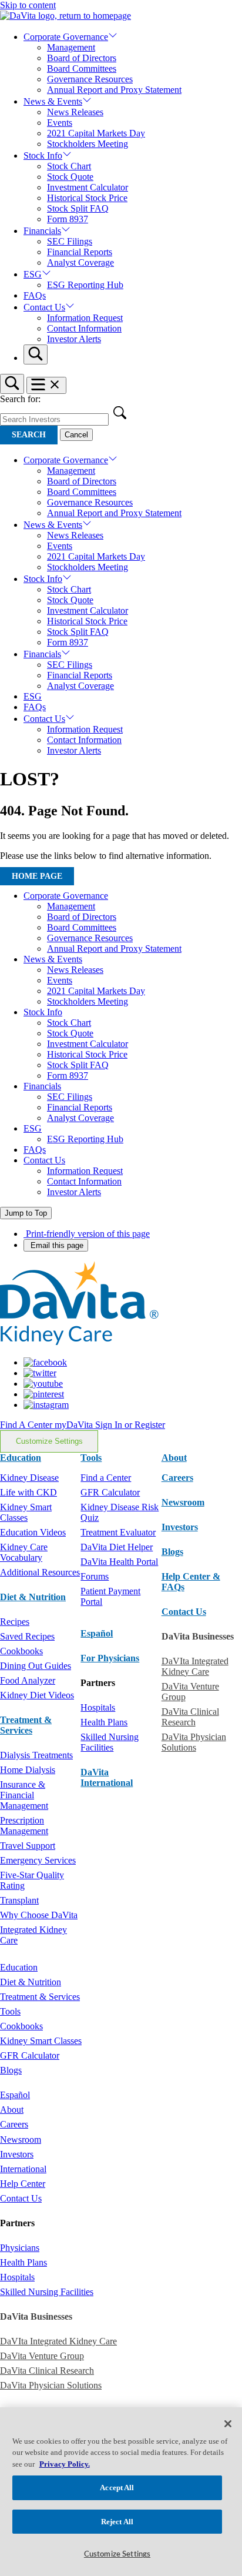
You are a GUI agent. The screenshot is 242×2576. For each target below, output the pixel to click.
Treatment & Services (26, 1725)
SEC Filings (70, 241)
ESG (33, 274)
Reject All (117, 2522)
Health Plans (104, 1722)
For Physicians (110, 1658)
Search (29, 435)
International (23, 2169)
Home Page (37, 876)
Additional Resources (40, 1572)
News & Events (53, 101)
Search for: (20, 399)
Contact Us (44, 307)
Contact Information (84, 328)
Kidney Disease (29, 1478)
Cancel (76, 435)
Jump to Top (26, 1213)
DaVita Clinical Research (190, 1717)
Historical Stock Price (87, 198)
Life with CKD (28, 1492)
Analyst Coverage (80, 262)
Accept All (117, 2488)
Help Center (23, 2184)
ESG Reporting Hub (85, 285)
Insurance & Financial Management (24, 1795)
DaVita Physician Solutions (194, 1742)
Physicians (20, 2248)
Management (71, 47)
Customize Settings (49, 1441)
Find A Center (27, 1425)
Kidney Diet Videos (37, 1695)
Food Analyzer (28, 1680)
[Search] (36, 354)
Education (19, 1967)
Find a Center (106, 1478)
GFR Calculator (110, 1492)
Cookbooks (21, 1651)
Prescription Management (24, 1826)
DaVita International (107, 1777)
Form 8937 (68, 219)
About (12, 2110)
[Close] (228, 2424)
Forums (95, 1576)
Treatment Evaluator (118, 1532)
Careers (14, 2124)
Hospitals (98, 1707)
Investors (180, 1527)
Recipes (15, 1622)
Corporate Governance (66, 37)
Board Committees (82, 68)
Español (97, 1633)
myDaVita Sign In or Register (110, 1425)
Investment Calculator (88, 187)
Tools (10, 2011)
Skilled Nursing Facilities (110, 1742)
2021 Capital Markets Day (96, 133)
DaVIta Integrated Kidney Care (195, 1666)
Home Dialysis (28, 1770)
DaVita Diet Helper (117, 1547)
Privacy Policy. (65, 2464)
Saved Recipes (27, 1636)
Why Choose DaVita (39, 1915)
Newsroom (183, 1502)
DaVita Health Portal (119, 1562)
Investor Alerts (74, 339)
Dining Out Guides (36, 1666)
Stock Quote (70, 177)
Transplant (19, 1900)
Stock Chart (69, 166)
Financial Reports (80, 252)
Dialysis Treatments (36, 1755)
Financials (42, 231)
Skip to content (28, 5)
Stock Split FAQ (78, 208)
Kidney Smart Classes (26, 1512)
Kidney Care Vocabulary (24, 1552)
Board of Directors (82, 58)
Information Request (85, 318)
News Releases (75, 112)
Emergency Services (38, 1860)
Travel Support (28, 1846)
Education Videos (33, 1532)
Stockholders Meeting (88, 144)
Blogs (172, 1552)
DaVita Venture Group (42, 2356)
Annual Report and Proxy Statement (114, 90)
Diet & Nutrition (33, 1597)
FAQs (35, 295)
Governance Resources (90, 79)
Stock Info (43, 155)
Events (60, 123)
